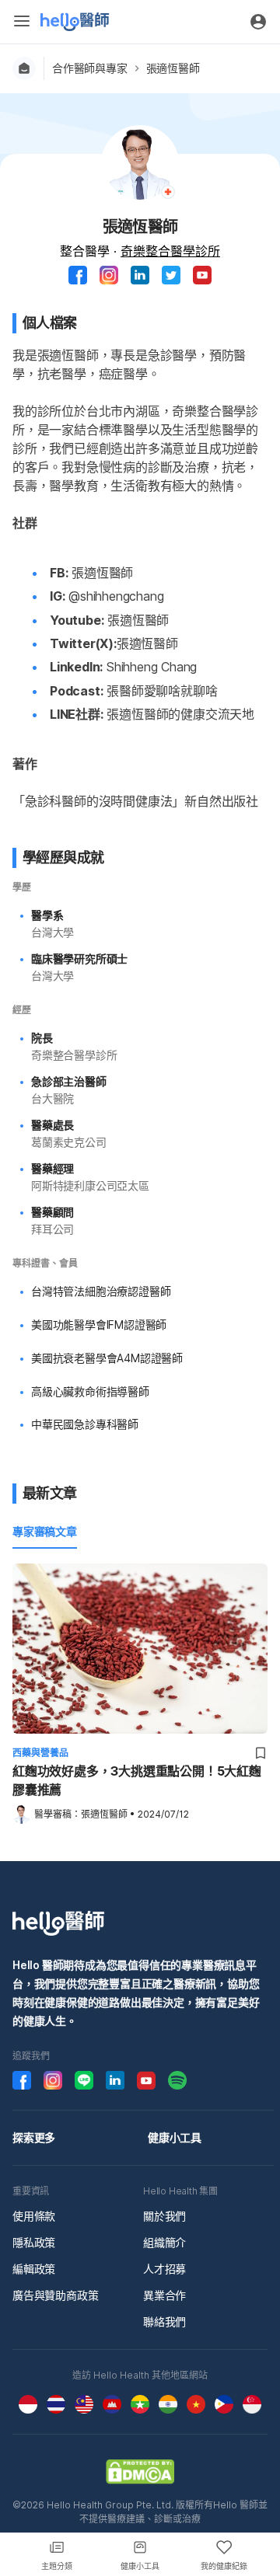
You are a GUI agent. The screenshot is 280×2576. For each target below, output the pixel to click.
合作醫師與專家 (90, 68)
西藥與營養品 (40, 1753)
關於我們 (164, 2216)
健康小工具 (175, 2137)
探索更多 (34, 2137)
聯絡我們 (164, 2322)
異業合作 (164, 2295)
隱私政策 (34, 2242)
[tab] (45, 1532)
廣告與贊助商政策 (55, 2295)
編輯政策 (34, 2269)
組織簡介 (164, 2242)
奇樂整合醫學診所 (170, 251)
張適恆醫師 (173, 68)
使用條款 (34, 2216)
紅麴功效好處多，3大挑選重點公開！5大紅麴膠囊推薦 (137, 1780)
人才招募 (164, 2269)
